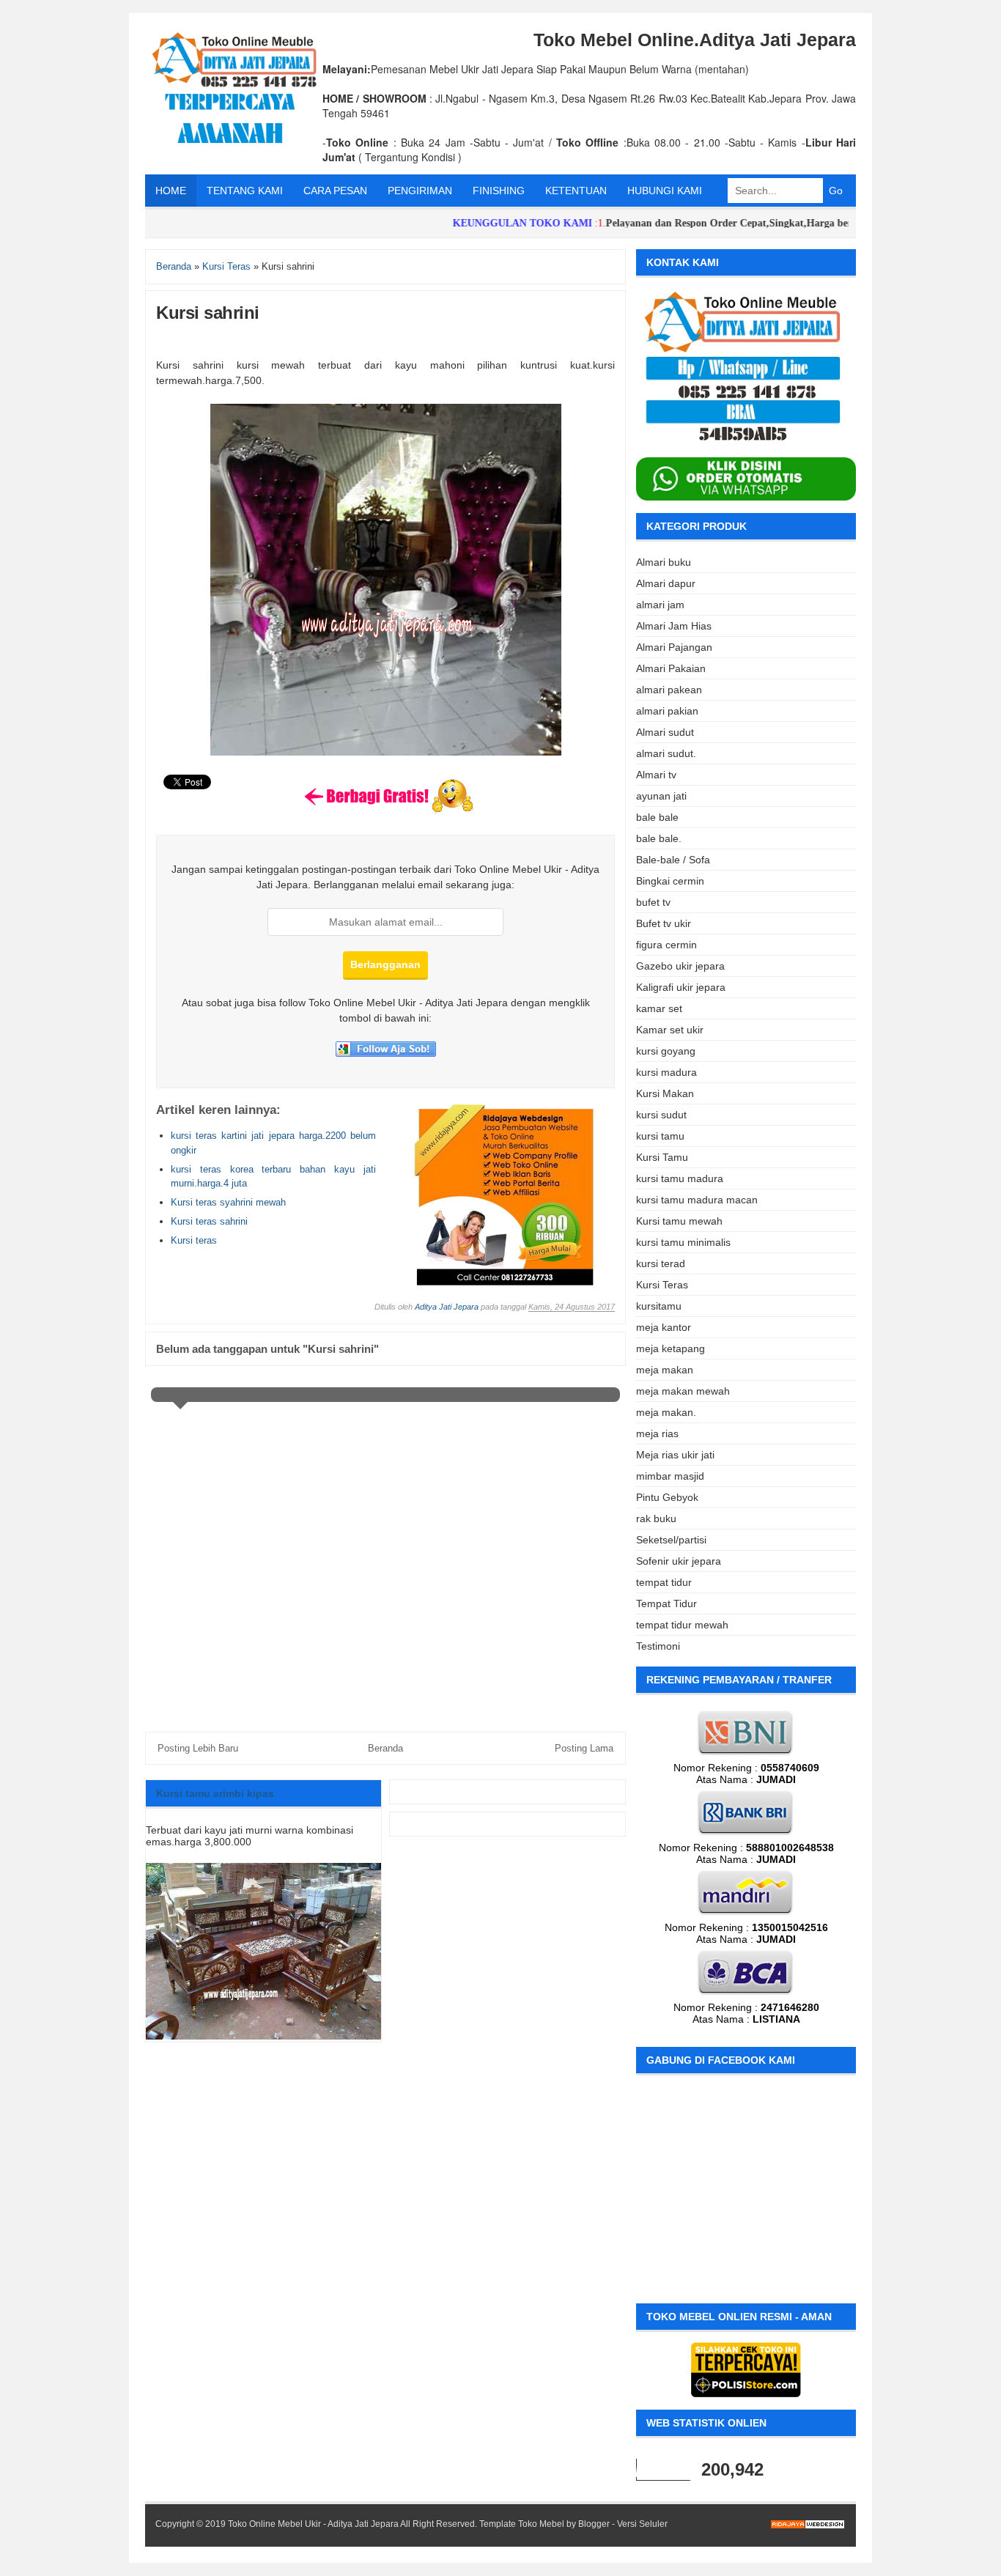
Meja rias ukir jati (675, 1455)
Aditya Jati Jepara (447, 1307)
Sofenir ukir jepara (679, 1561)
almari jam (660, 605)
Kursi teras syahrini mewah (228, 1202)
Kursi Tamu (662, 1157)
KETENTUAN (576, 191)
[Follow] (386, 1053)
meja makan (665, 1370)
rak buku (656, 1518)
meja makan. (666, 1412)
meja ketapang (671, 1348)
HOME (171, 191)
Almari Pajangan (674, 647)
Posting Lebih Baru (198, 1748)
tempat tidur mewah (682, 1625)
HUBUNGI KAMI (665, 191)
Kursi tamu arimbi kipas (215, 1793)
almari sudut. (666, 753)
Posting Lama (584, 1748)
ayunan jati (661, 796)
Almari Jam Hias (674, 626)
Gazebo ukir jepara (680, 966)
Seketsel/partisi (671, 1540)
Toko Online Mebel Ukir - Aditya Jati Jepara (313, 2524)
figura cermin (666, 945)
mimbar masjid (670, 1476)
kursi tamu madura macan (697, 1200)
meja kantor (664, 1327)
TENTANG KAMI (245, 191)
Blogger (594, 2524)
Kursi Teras (662, 1285)
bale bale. (659, 838)
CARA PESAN (335, 191)
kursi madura (666, 1072)
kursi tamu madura (680, 1178)
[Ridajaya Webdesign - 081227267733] (505, 1283)
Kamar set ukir (670, 1030)
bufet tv (653, 902)
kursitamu (659, 1306)
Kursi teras (194, 1240)
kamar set (659, 1008)
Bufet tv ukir (664, 923)
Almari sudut (665, 732)
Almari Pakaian (671, 668)
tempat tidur (664, 1582)
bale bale (657, 817)
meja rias (657, 1433)
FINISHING (499, 191)
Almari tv (656, 775)
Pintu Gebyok (667, 1497)
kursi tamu (660, 1136)
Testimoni (658, 1646)
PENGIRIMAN (420, 191)
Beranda (385, 1748)
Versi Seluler (642, 2524)
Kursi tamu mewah (679, 1221)
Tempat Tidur (666, 1603)
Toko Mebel (541, 2524)
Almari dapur (666, 583)
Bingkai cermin (670, 881)
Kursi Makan (665, 1093)
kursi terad (661, 1263)
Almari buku (664, 562)
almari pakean (669, 690)
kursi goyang (666, 1051)
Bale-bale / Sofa (673, 860)
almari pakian (667, 711)
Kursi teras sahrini (209, 1221)
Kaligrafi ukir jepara (681, 987)
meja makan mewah (683, 1391)
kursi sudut (661, 1115)
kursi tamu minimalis (683, 1242)
